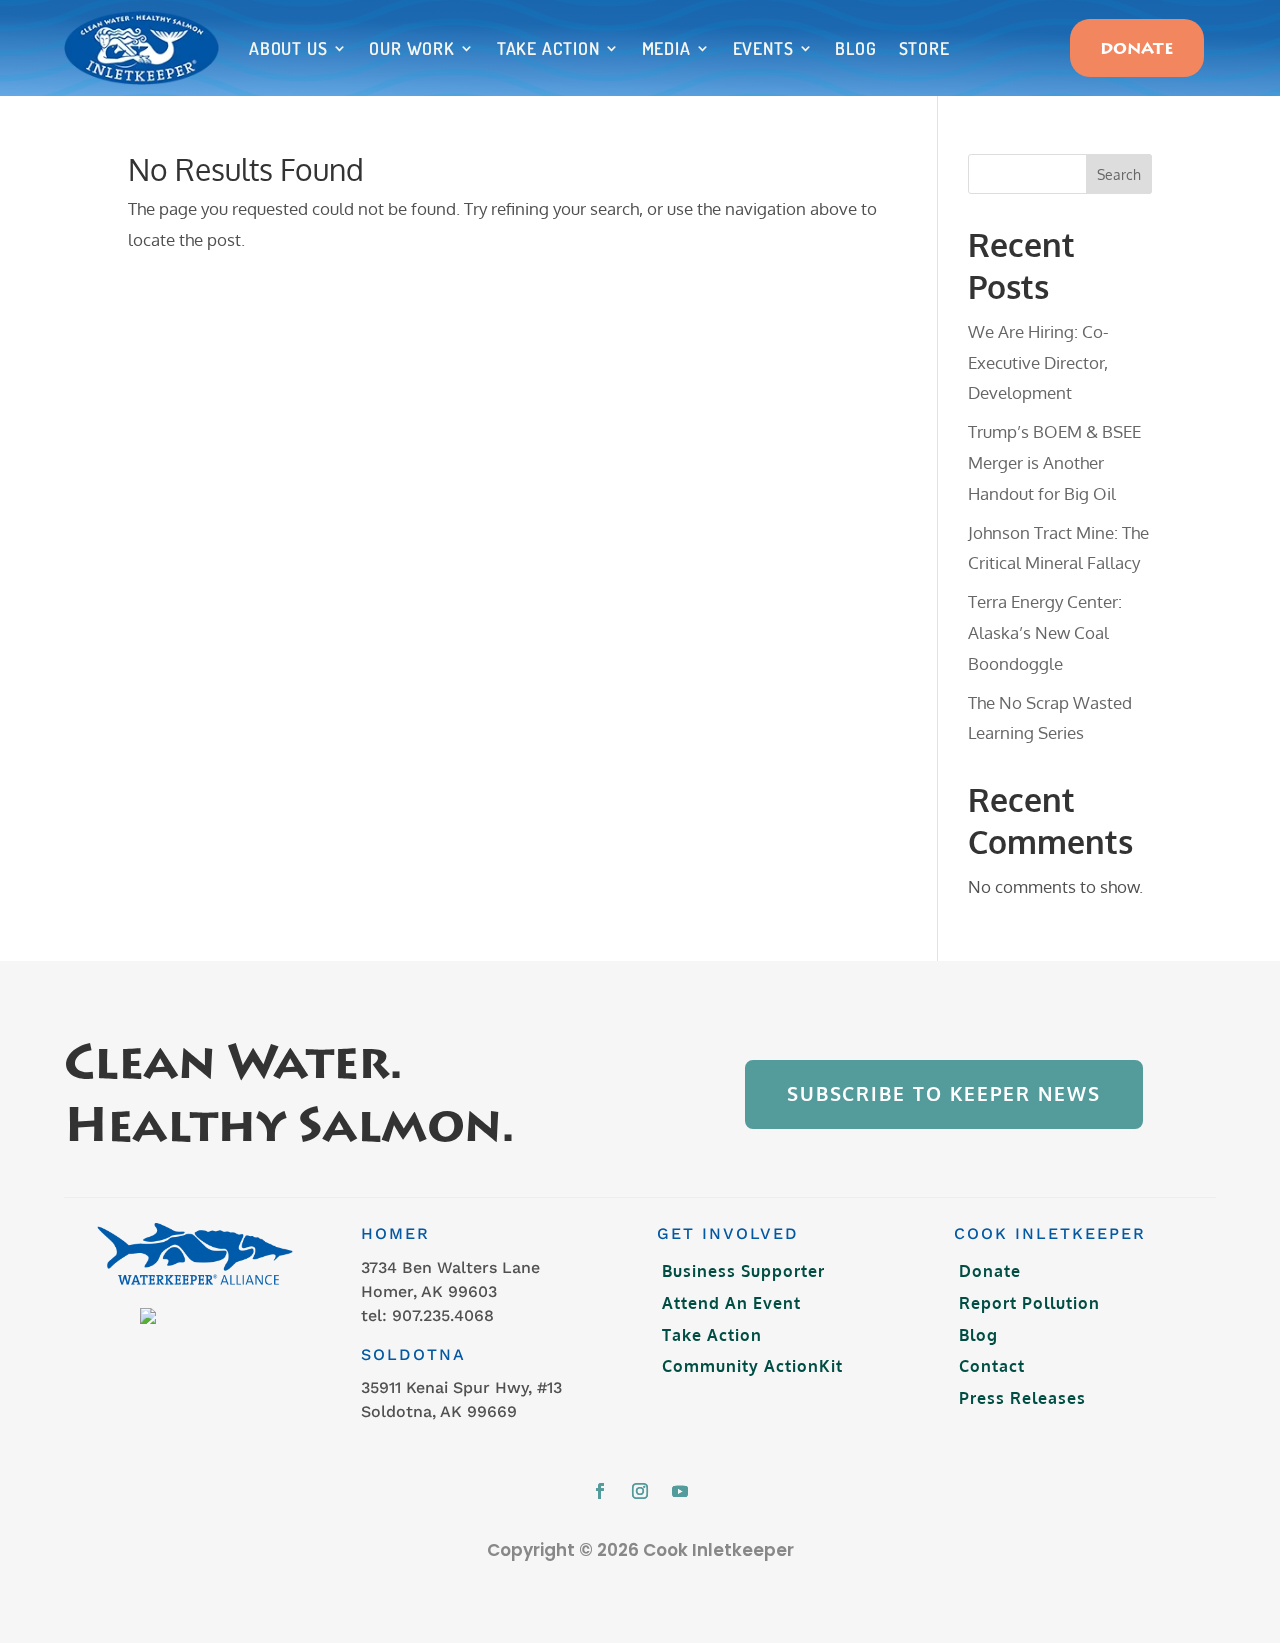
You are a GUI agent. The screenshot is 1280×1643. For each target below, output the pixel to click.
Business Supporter (743, 1271)
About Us (288, 48)
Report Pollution (1029, 1303)
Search (1119, 174)
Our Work (411, 48)
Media (666, 48)
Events (763, 48)
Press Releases (1022, 1398)
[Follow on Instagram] (640, 1491)
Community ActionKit (752, 1366)
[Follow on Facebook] (600, 1491)
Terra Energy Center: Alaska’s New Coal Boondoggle (1045, 632)
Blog (855, 48)
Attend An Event (731, 1303)
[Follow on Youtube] (680, 1491)
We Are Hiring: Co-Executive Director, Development (1038, 362)
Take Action (548, 48)
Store (924, 48)
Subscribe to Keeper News (944, 1093)
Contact (992, 1366)
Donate (1137, 50)
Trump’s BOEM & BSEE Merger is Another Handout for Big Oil (1054, 462)
